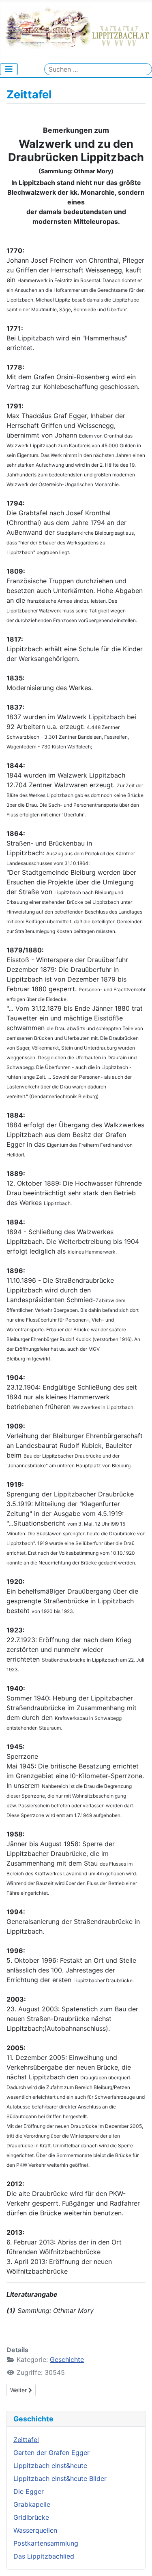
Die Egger (29, 2491)
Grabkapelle (32, 2504)
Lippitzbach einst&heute (50, 2465)
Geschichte (67, 2359)
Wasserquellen (35, 2530)
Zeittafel (26, 2440)
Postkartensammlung (46, 2543)
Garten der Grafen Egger (51, 2453)
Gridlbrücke (31, 2517)
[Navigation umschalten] (9, 69)
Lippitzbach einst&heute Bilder (60, 2478)
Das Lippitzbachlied (44, 2556)
